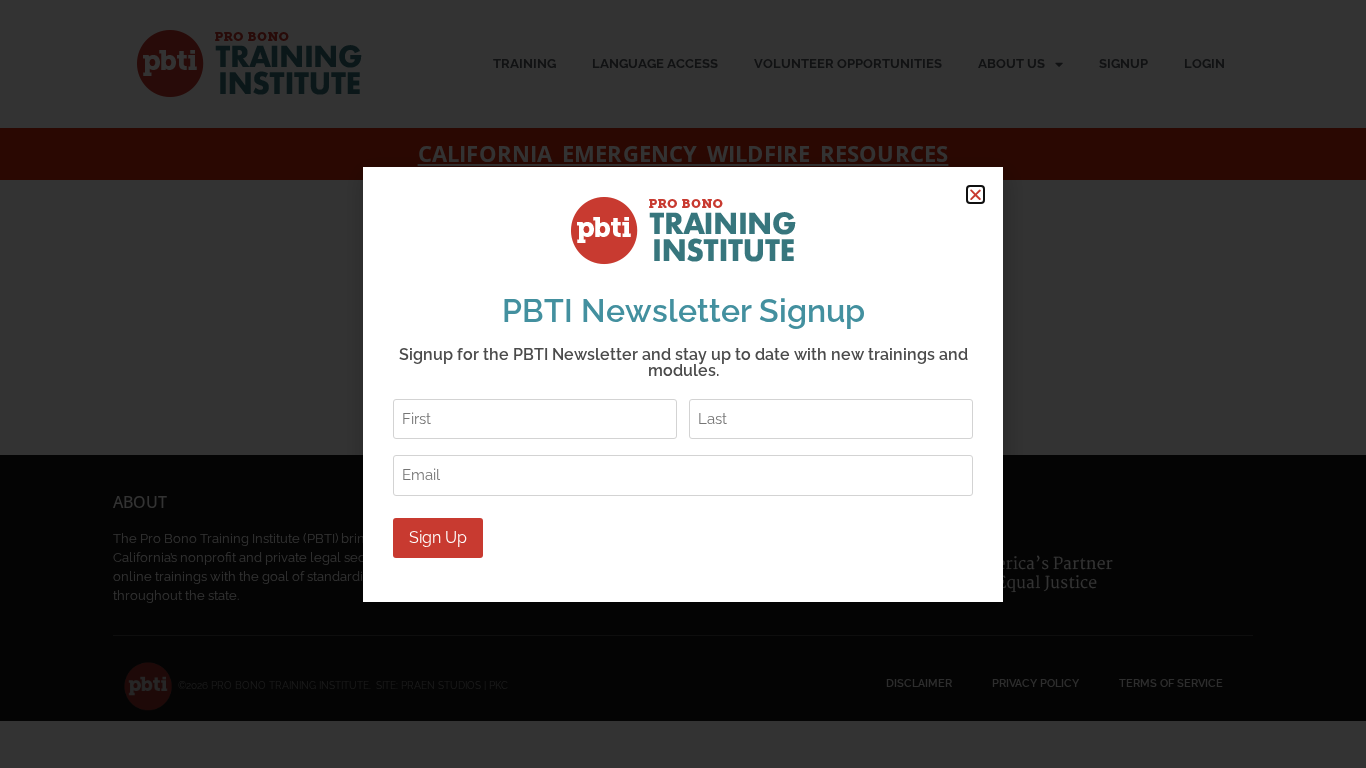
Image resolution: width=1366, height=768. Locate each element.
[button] (975, 194)
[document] (683, 384)
